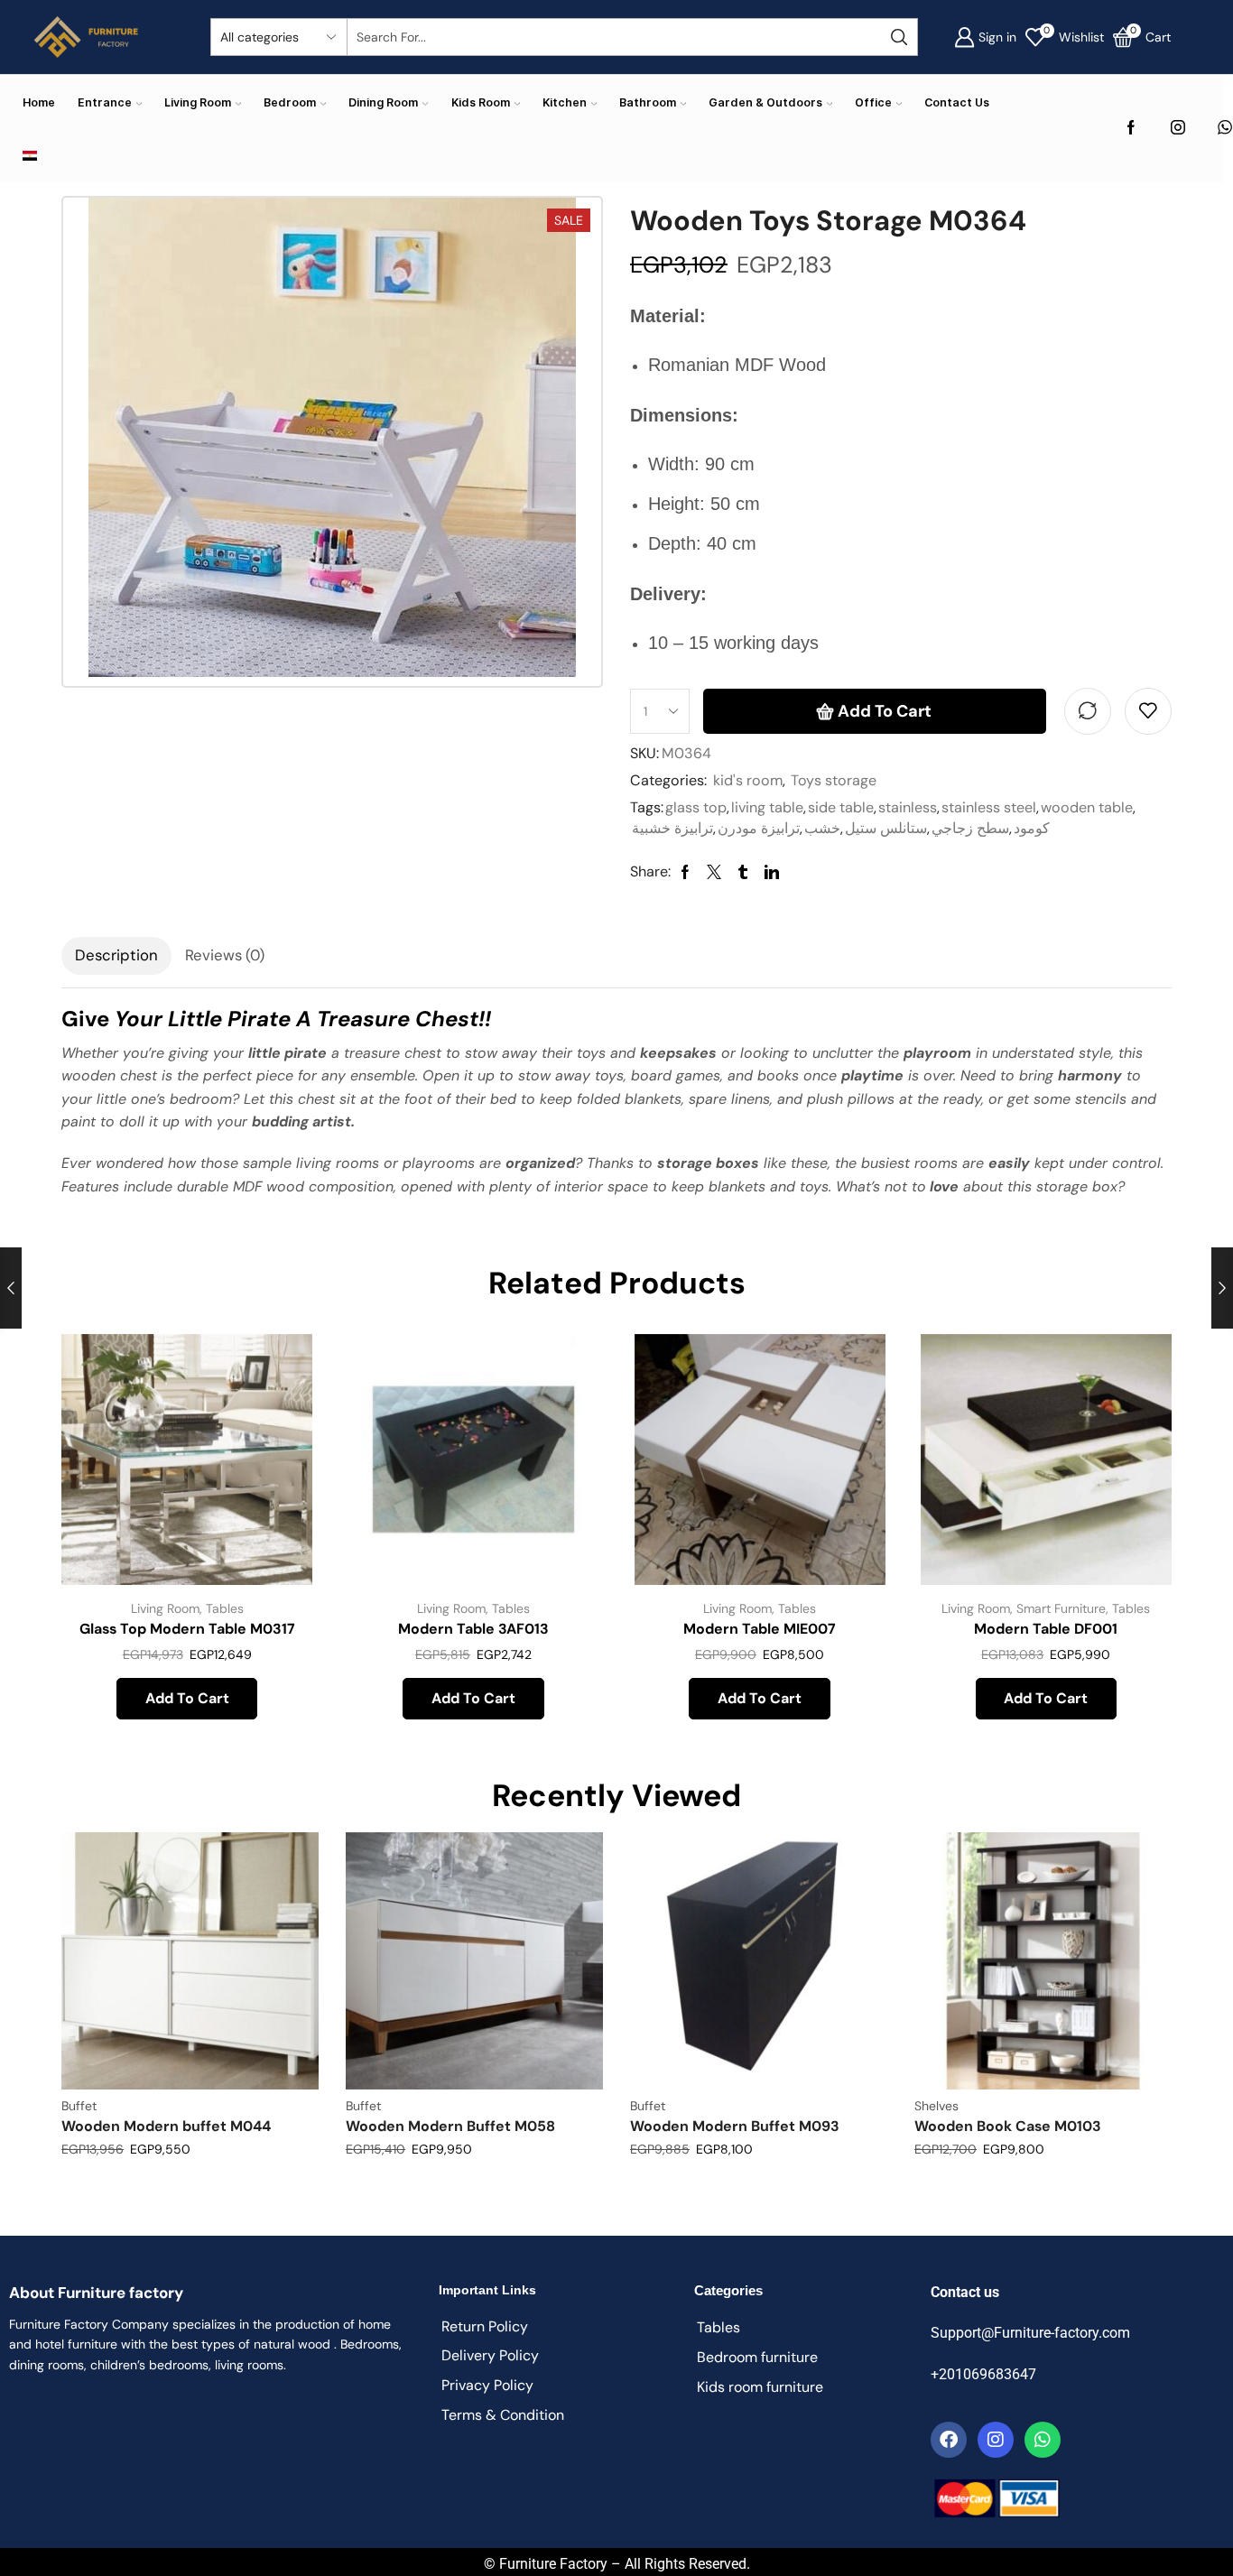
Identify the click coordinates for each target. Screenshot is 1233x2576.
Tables (225, 1608)
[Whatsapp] (1043, 2440)
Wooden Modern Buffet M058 (450, 2126)
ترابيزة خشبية (672, 828)
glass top (696, 807)
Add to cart (885, 711)
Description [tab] (116, 955)
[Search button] (899, 37)
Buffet (79, 2106)
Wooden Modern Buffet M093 (735, 2126)
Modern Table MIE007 (760, 1629)
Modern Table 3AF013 (473, 1629)
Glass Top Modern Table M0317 (187, 1629)
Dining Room (383, 102)
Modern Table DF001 (1046, 1629)
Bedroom (290, 102)
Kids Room (481, 102)
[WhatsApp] (1225, 129)
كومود (1032, 828)
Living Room (198, 102)
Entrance (105, 102)
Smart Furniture (1061, 1608)
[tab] (116, 956)
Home (39, 102)
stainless (908, 807)
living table (767, 807)
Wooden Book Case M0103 (1008, 2126)
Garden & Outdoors (765, 102)
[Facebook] (1131, 129)
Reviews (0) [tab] (225, 955)
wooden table (1087, 807)
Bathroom (648, 102)
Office (873, 102)
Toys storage (834, 780)
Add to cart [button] (278, 1464)
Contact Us (957, 102)
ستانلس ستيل (886, 828)
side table (841, 807)
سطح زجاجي (970, 828)
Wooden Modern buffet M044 (166, 2126)
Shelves (936, 2106)
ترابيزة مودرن (759, 828)
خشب (822, 828)
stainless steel (989, 807)
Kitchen (565, 102)
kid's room (748, 780)
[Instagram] (1178, 129)
